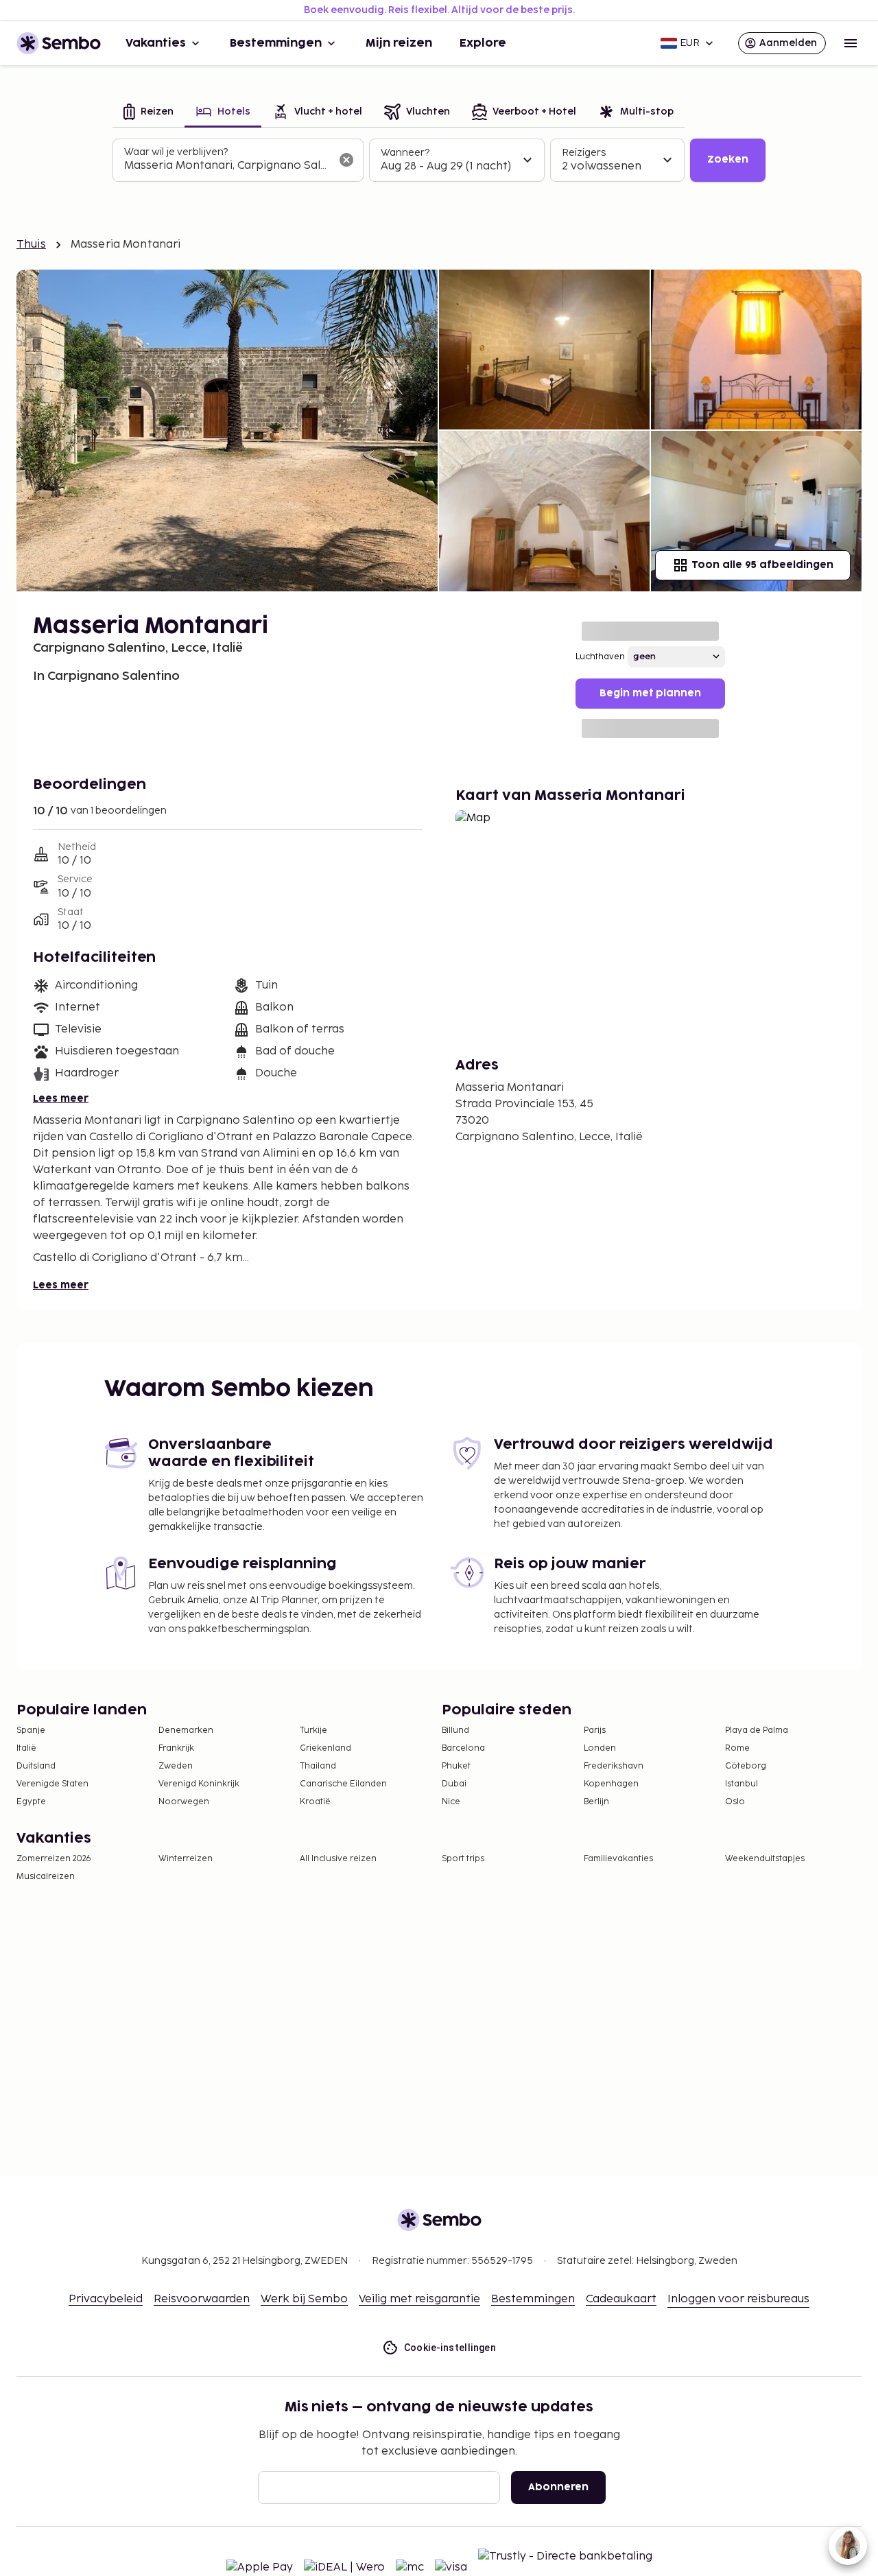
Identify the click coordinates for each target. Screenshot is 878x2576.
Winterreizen (186, 1859)
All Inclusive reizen (338, 1859)
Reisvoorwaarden (202, 2299)
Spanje (31, 1730)
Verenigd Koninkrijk (199, 1784)
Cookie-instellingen (450, 2348)
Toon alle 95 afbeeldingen (762, 565)
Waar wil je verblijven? (176, 152)
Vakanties (156, 43)
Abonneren (558, 2487)
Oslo (735, 1802)
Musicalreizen (46, 1877)
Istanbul (741, 1784)
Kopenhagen (611, 1784)
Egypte (31, 1802)
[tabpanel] (439, 161)
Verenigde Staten (52, 1784)
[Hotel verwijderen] (346, 160)
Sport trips (463, 1859)
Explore (483, 43)
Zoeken (728, 159)
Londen (600, 1748)
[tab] (149, 113)
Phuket (456, 1766)
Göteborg (746, 1766)
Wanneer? (405, 153)
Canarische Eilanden (343, 1784)
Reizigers (584, 153)
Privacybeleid (106, 2299)
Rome (737, 1748)
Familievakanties (618, 1859)
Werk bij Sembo (304, 2299)
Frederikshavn (614, 1766)
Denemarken (186, 1730)
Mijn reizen (399, 43)
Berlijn (596, 1802)
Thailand (318, 1766)
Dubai (454, 1784)
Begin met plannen (650, 693)
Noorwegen (184, 1802)
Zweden (176, 1766)
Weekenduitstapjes (765, 1859)
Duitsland (36, 1766)
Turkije (313, 1730)
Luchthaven (600, 657)
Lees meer (61, 1099)
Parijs (595, 1730)
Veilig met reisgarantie (419, 2299)
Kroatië (315, 1802)
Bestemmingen (276, 43)
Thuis (31, 245)
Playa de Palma (757, 1730)
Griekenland (325, 1748)
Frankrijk (176, 1748)
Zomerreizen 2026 (54, 1859)
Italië (26, 1748)
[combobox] (227, 166)
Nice (451, 1802)
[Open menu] (851, 43)
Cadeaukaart (621, 2299)
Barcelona (463, 1748)
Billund (455, 1730)
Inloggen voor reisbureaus (738, 2299)
